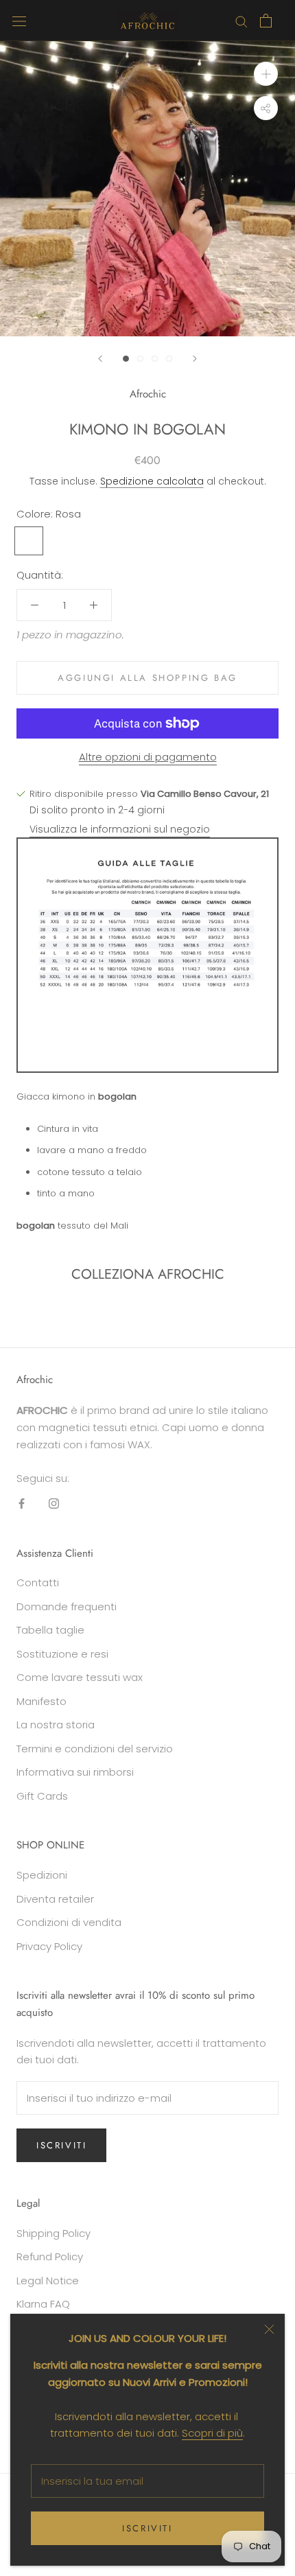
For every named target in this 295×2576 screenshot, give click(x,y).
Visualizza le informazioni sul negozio (120, 829)
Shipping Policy (54, 2233)
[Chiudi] (269, 2329)
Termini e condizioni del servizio (95, 1749)
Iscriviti (147, 2528)
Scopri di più (212, 2433)
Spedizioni (42, 1875)
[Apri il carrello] (266, 21)
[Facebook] (22, 1504)
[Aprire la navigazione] (19, 21)
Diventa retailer (55, 1899)
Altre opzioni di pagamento (148, 757)
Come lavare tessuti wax (80, 1677)
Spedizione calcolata (152, 481)
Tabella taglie (50, 1630)
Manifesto (42, 1701)
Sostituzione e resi (62, 1654)
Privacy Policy (49, 1946)
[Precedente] (100, 359)
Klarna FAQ (43, 2304)
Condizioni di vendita (69, 1922)
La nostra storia (56, 1725)
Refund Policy (50, 2256)
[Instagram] (54, 1504)
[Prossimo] (195, 359)
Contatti (38, 1582)
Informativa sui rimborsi (75, 1772)
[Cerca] (241, 20)
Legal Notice (48, 2281)
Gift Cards (42, 1796)
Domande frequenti (67, 1606)
